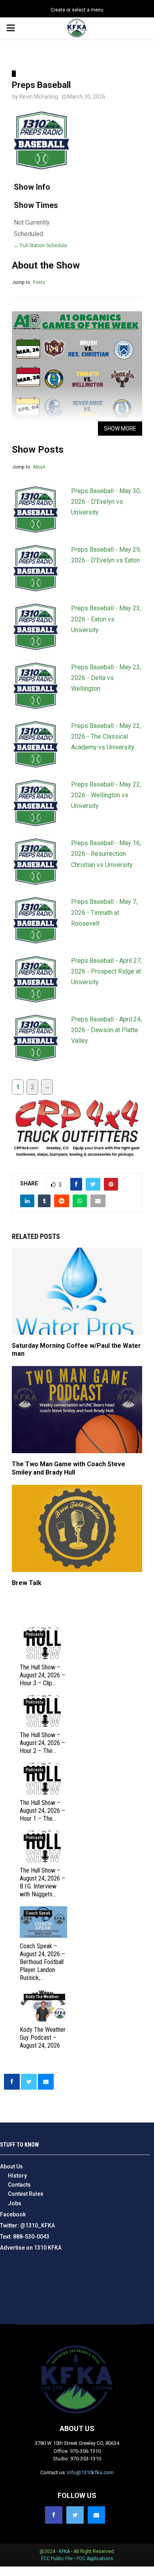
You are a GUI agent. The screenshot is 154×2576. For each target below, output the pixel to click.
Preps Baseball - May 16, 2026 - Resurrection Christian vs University (106, 854)
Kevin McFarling (39, 97)
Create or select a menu (77, 10)
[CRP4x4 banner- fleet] (77, 1158)
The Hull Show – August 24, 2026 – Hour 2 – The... (42, 1743)
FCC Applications (95, 2559)
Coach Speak (38, 1913)
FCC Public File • (59, 2559)
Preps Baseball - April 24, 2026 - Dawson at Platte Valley (106, 1030)
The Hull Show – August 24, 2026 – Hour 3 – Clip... (42, 1675)
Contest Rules (26, 2194)
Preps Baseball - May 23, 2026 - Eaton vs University (106, 619)
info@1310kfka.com (90, 2472)
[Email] (96, 2515)
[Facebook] (54, 2515)
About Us (11, 2166)
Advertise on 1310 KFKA (31, 2248)
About (39, 467)
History (17, 2176)
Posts (39, 282)
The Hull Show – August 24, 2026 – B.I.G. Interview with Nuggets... (42, 1882)
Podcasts (35, 1634)
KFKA (64, 2551)
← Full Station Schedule (40, 245)
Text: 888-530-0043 (25, 2237)
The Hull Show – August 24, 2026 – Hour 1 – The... (42, 1811)
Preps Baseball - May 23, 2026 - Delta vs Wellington (106, 678)
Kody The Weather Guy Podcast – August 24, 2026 (43, 2038)
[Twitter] (75, 2515)
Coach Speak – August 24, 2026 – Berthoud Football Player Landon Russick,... (42, 1962)
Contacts (19, 2185)
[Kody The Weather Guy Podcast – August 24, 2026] (43, 2006)
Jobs (15, 2203)
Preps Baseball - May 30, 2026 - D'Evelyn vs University (106, 502)
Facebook (13, 2214)
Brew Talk (27, 1583)
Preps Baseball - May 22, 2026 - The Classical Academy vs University (106, 736)
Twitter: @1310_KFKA (27, 2225)
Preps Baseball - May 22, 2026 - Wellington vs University (106, 795)
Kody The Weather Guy (42, 1997)
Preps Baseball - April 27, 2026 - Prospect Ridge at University (106, 971)
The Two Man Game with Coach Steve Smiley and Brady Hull (69, 1468)
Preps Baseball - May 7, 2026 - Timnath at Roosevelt (104, 912)
